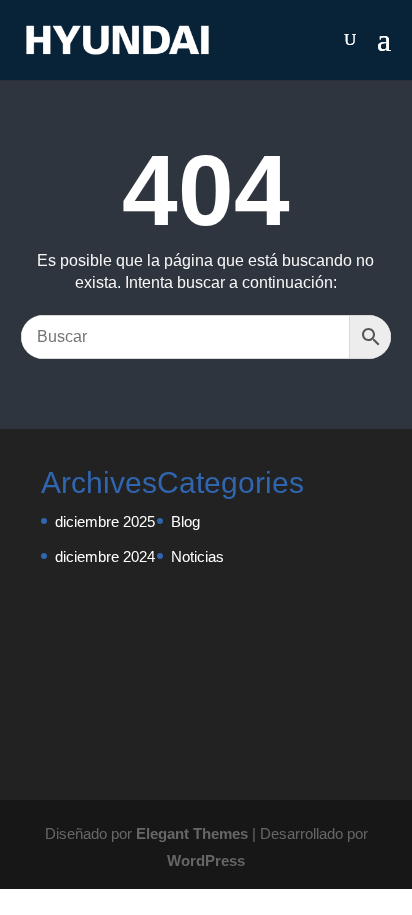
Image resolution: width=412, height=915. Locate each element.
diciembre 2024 (105, 556)
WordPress (206, 860)
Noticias (197, 556)
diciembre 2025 (105, 521)
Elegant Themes (192, 833)
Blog (185, 521)
